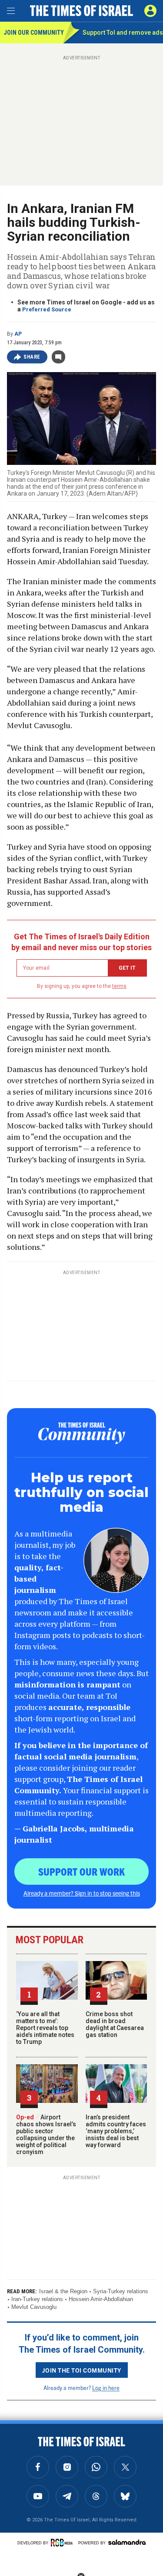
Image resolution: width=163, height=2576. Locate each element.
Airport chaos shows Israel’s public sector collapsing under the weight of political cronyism (46, 2135)
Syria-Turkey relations (121, 2291)
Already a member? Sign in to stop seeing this (82, 1893)
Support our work (81, 1871)
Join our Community (33, 33)
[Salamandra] (127, 2542)
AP (18, 334)
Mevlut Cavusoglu (34, 2307)
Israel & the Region (63, 2291)
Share (32, 357)
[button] (150, 11)
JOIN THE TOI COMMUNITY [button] (82, 2370)
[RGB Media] (63, 2543)
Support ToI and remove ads (123, 33)
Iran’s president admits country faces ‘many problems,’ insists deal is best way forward (116, 2131)
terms (119, 986)
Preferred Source (47, 309)
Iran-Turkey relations (37, 2299)
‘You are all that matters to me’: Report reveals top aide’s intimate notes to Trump (45, 2028)
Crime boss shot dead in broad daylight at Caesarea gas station (115, 2024)
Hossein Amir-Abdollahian (101, 2299)
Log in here (106, 2388)
